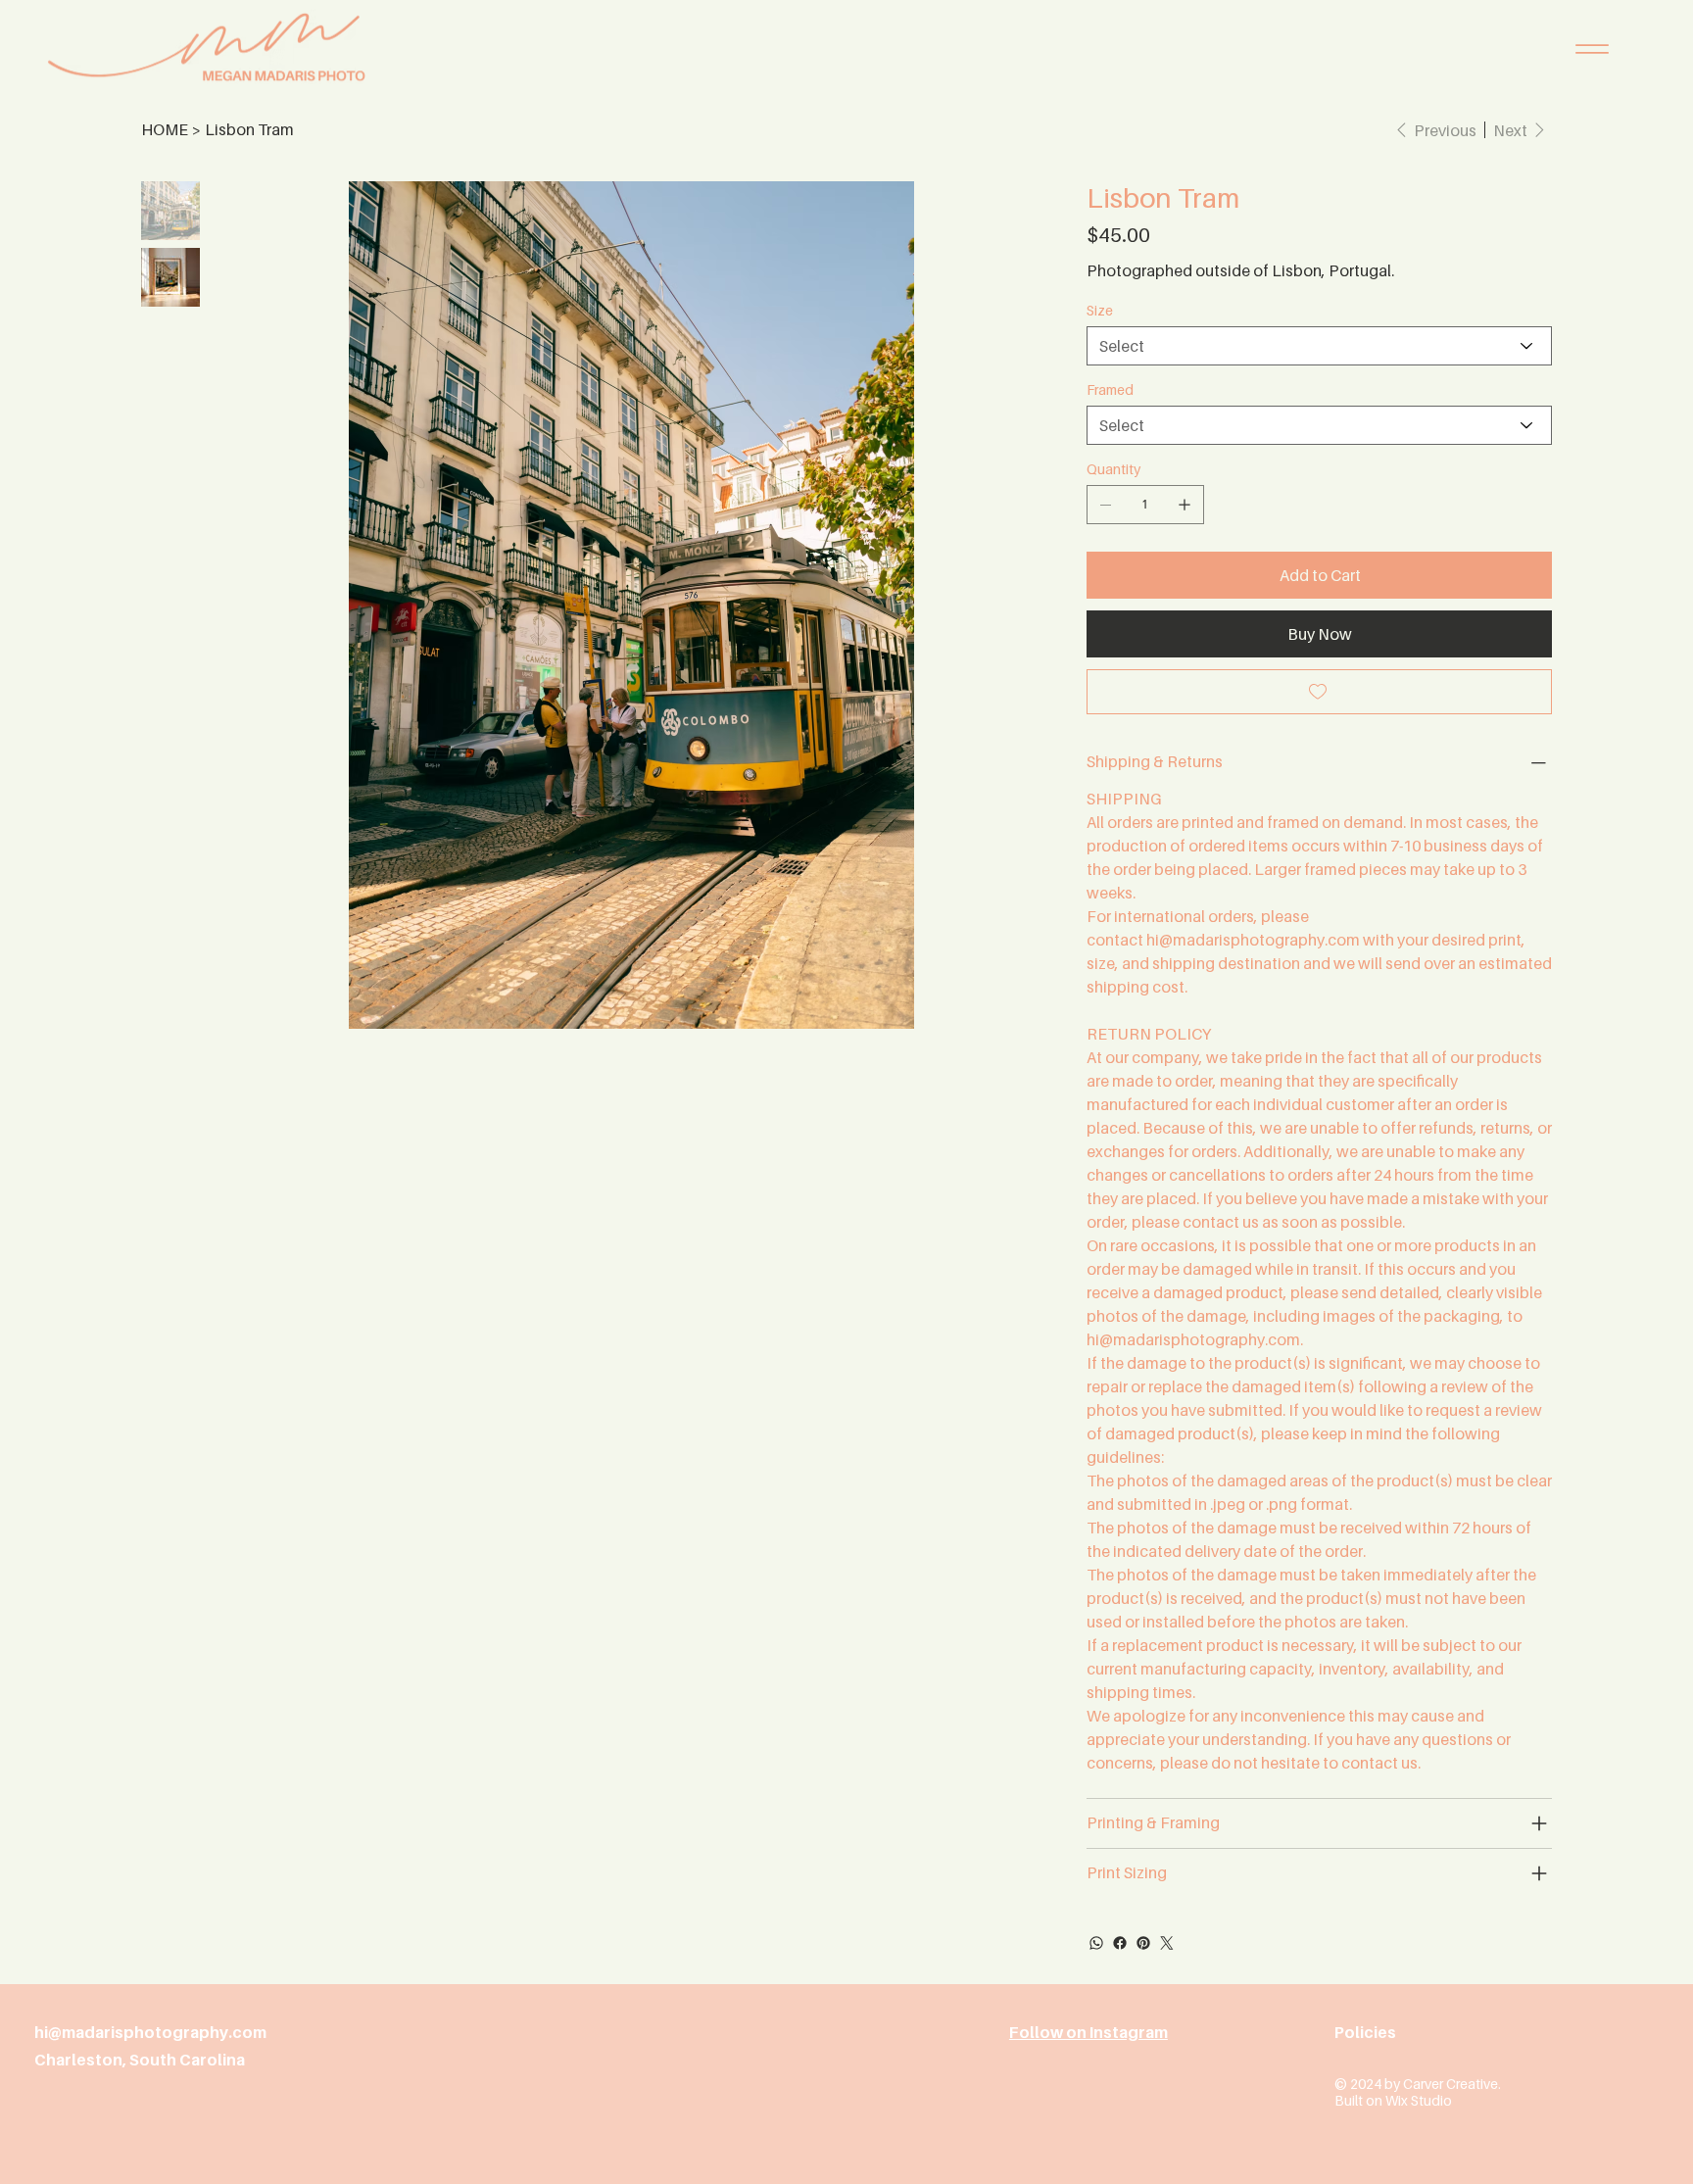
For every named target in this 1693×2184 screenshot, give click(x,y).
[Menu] (1593, 49)
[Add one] (1185, 505)
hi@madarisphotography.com (1253, 940)
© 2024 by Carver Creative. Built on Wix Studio (1418, 2092)
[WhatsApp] (1096, 1943)
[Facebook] (1120, 1943)
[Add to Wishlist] (1319, 692)
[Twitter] (1167, 1943)
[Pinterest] (1143, 1943)
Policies (1365, 2032)
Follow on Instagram (1088, 2032)
